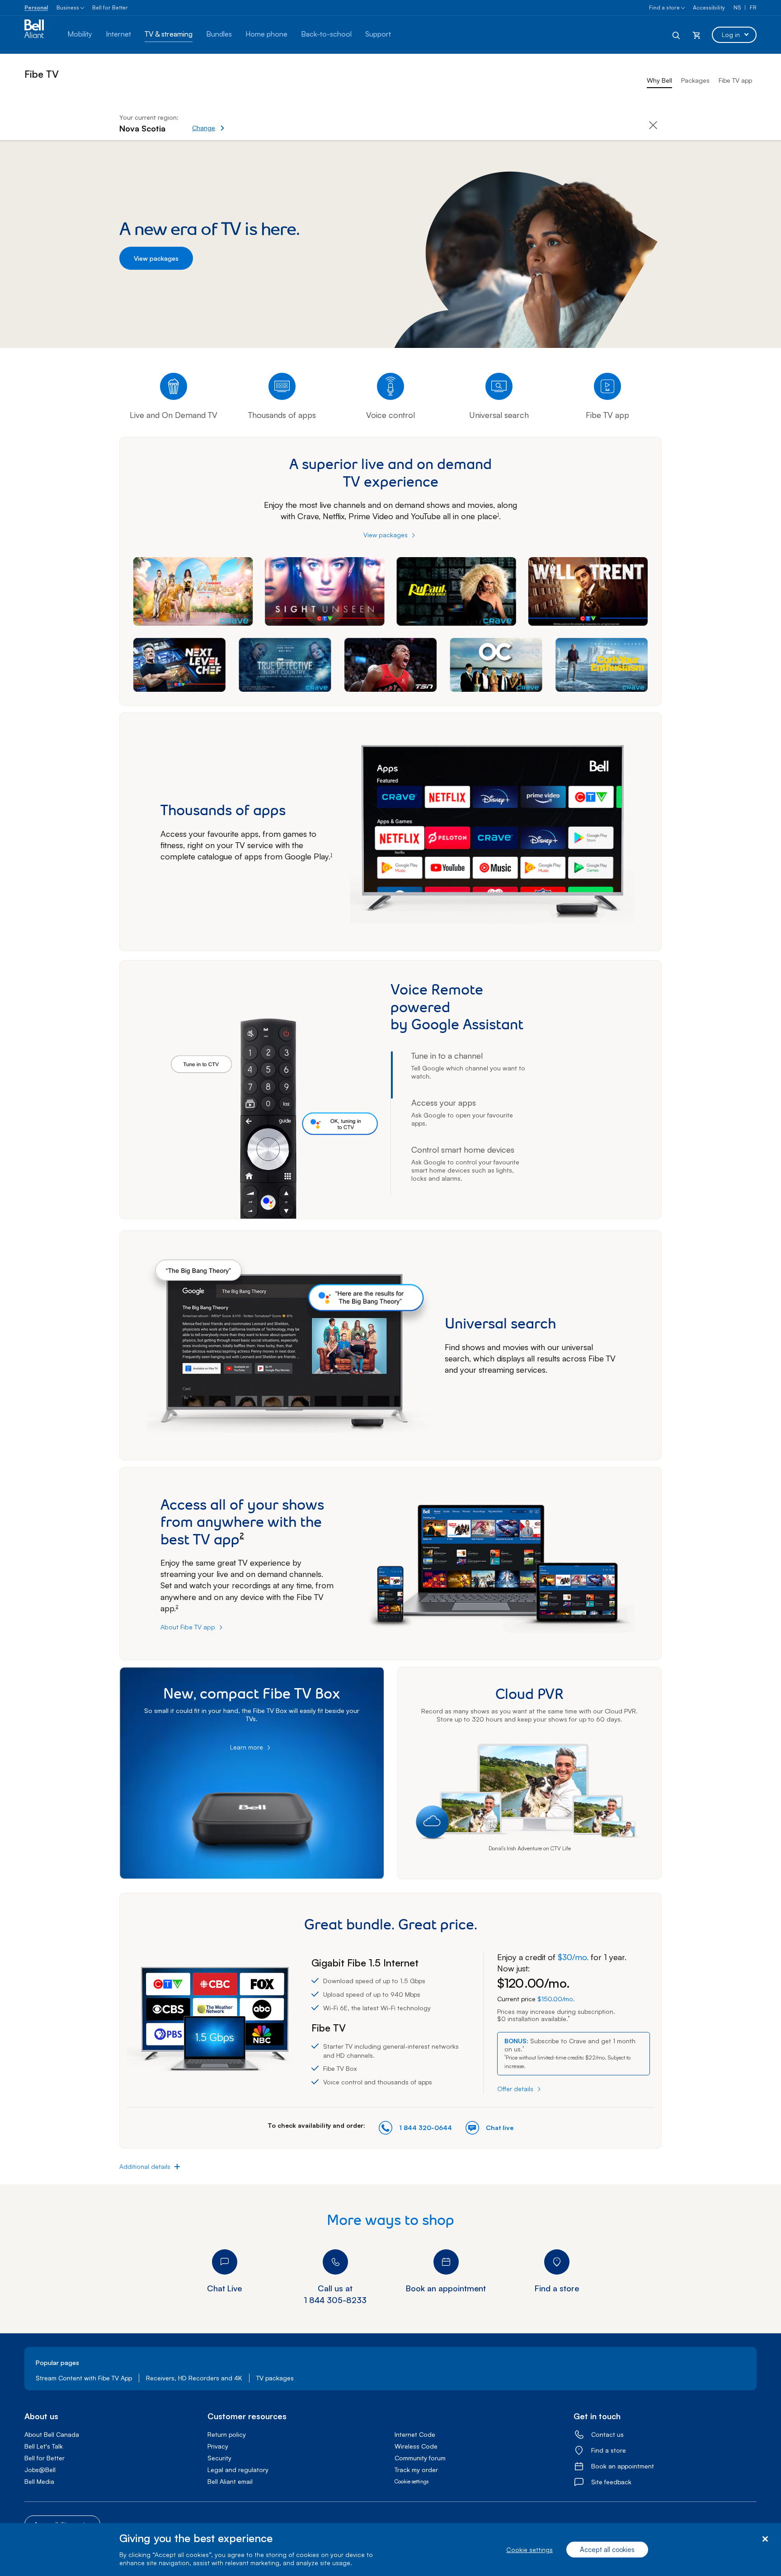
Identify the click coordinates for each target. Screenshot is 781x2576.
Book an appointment (623, 2466)
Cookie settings (529, 2550)
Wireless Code (416, 2446)
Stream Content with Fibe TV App (84, 2378)
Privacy (218, 2446)
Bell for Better (110, 7)
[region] (390, 2550)
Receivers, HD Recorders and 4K (194, 2378)
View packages (156, 258)
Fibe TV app (735, 80)
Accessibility (709, 7)
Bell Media (39, 2481)
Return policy (227, 2434)
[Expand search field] (677, 35)
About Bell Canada (52, 2434)
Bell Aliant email (230, 2481)
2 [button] (242, 1536)
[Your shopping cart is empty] (696, 35)
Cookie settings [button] (412, 2481)
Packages (695, 80)
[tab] (470, 1075)
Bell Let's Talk (44, 2446)
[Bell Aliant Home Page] (39, 35)
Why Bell (659, 80)
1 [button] (498, 515)
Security (219, 2458)
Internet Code (415, 2434)
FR (753, 7)
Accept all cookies (607, 2550)
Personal (36, 7)
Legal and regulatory (238, 2470)
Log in (731, 35)
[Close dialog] (765, 2539)
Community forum (420, 2458)
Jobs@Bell (40, 2470)
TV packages (275, 2378)
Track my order (416, 2470)
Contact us (607, 2434)
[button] (240, 123)
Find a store (664, 7)
